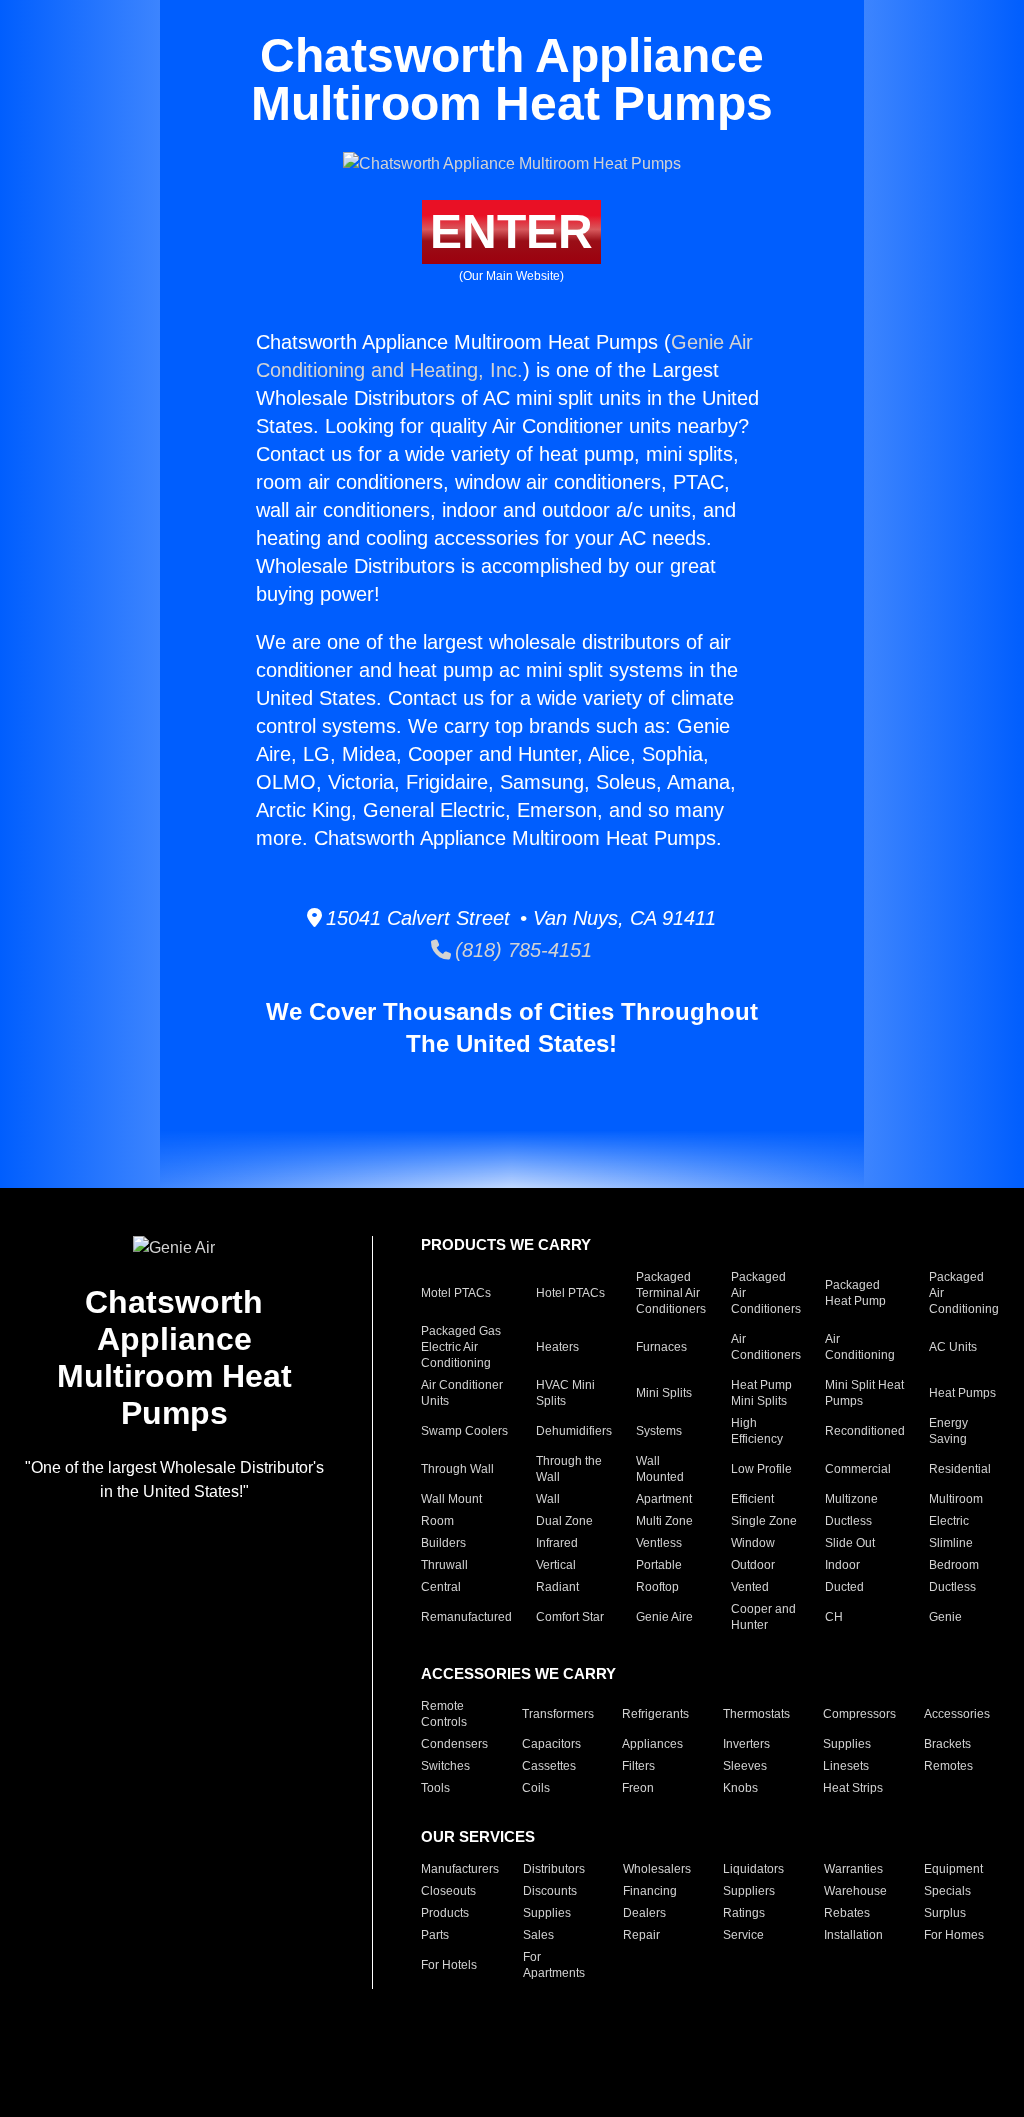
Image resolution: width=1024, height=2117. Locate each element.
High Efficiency (757, 1431)
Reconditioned (865, 1431)
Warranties (853, 1869)
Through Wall (457, 1469)
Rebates (847, 1913)
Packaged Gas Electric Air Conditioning (461, 1347)
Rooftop (657, 1587)
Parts (435, 1935)
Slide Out (850, 1543)
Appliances (652, 1744)
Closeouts (448, 1891)
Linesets (846, 1766)
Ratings (744, 1913)
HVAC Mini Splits (565, 1393)
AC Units (953, 1347)
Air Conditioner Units (462, 1393)
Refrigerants (655, 1714)
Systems (659, 1431)
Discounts (550, 1891)
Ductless (848, 1521)
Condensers (454, 1744)
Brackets (947, 1744)
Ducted (844, 1587)
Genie (945, 1617)
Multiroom (956, 1499)
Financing (650, 1891)
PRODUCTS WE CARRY (506, 1244)
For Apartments (554, 1965)
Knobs (740, 1788)
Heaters (557, 1347)
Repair (641, 1935)
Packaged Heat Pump (855, 1293)
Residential (960, 1469)
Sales (538, 1935)
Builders (443, 1543)
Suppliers (749, 1891)
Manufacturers (460, 1869)
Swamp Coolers (464, 1431)
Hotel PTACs (570, 1293)
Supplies (847, 1744)
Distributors (554, 1869)
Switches (445, 1766)
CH (834, 1617)
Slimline (951, 1543)
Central (441, 1587)
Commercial (858, 1469)
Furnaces (661, 1347)
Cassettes (549, 1766)
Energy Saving (948, 1431)
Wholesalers (657, 1869)
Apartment (664, 1499)
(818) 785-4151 (521, 950)
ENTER (511, 231)
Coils (536, 1788)
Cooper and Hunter (763, 1617)
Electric (949, 1521)
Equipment (953, 1869)
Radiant (557, 1587)
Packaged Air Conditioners (766, 1293)
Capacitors (551, 1744)
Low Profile (761, 1469)
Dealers (644, 1913)
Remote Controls (444, 1714)
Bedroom (954, 1565)
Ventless (659, 1543)
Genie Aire (664, 1617)
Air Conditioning (860, 1347)
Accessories (957, 1714)
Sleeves (745, 1766)
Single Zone (764, 1521)
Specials (947, 1891)
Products (445, 1913)
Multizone (851, 1499)
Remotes (948, 1766)
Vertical (556, 1565)
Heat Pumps (962, 1393)
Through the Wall (569, 1469)
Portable (659, 1565)
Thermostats (756, 1714)
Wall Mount (451, 1499)
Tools (435, 1788)
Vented (750, 1587)
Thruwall (444, 1565)
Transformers (558, 1714)
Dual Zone (564, 1521)
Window (753, 1543)
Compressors (859, 1714)
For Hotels (449, 1965)
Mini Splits (664, 1393)
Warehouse (855, 1891)
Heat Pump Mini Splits (761, 1393)
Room (437, 1521)
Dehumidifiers (574, 1431)
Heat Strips (853, 1788)
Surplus (945, 1913)
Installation (853, 1935)
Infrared (557, 1543)
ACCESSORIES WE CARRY (518, 1673)
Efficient (752, 1499)
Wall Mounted (660, 1469)
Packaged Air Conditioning (964, 1293)
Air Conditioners (766, 1347)
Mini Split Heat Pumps (864, 1393)
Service (743, 1935)
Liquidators (753, 1869)
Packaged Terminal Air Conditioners (671, 1293)
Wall (548, 1499)
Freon (638, 1788)
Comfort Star (570, 1617)
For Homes (954, 1935)
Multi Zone (664, 1521)
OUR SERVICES (478, 1836)
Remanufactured (466, 1617)
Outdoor (753, 1565)
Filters (638, 1766)
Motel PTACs (456, 1293)
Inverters (746, 1744)
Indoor (842, 1565)
